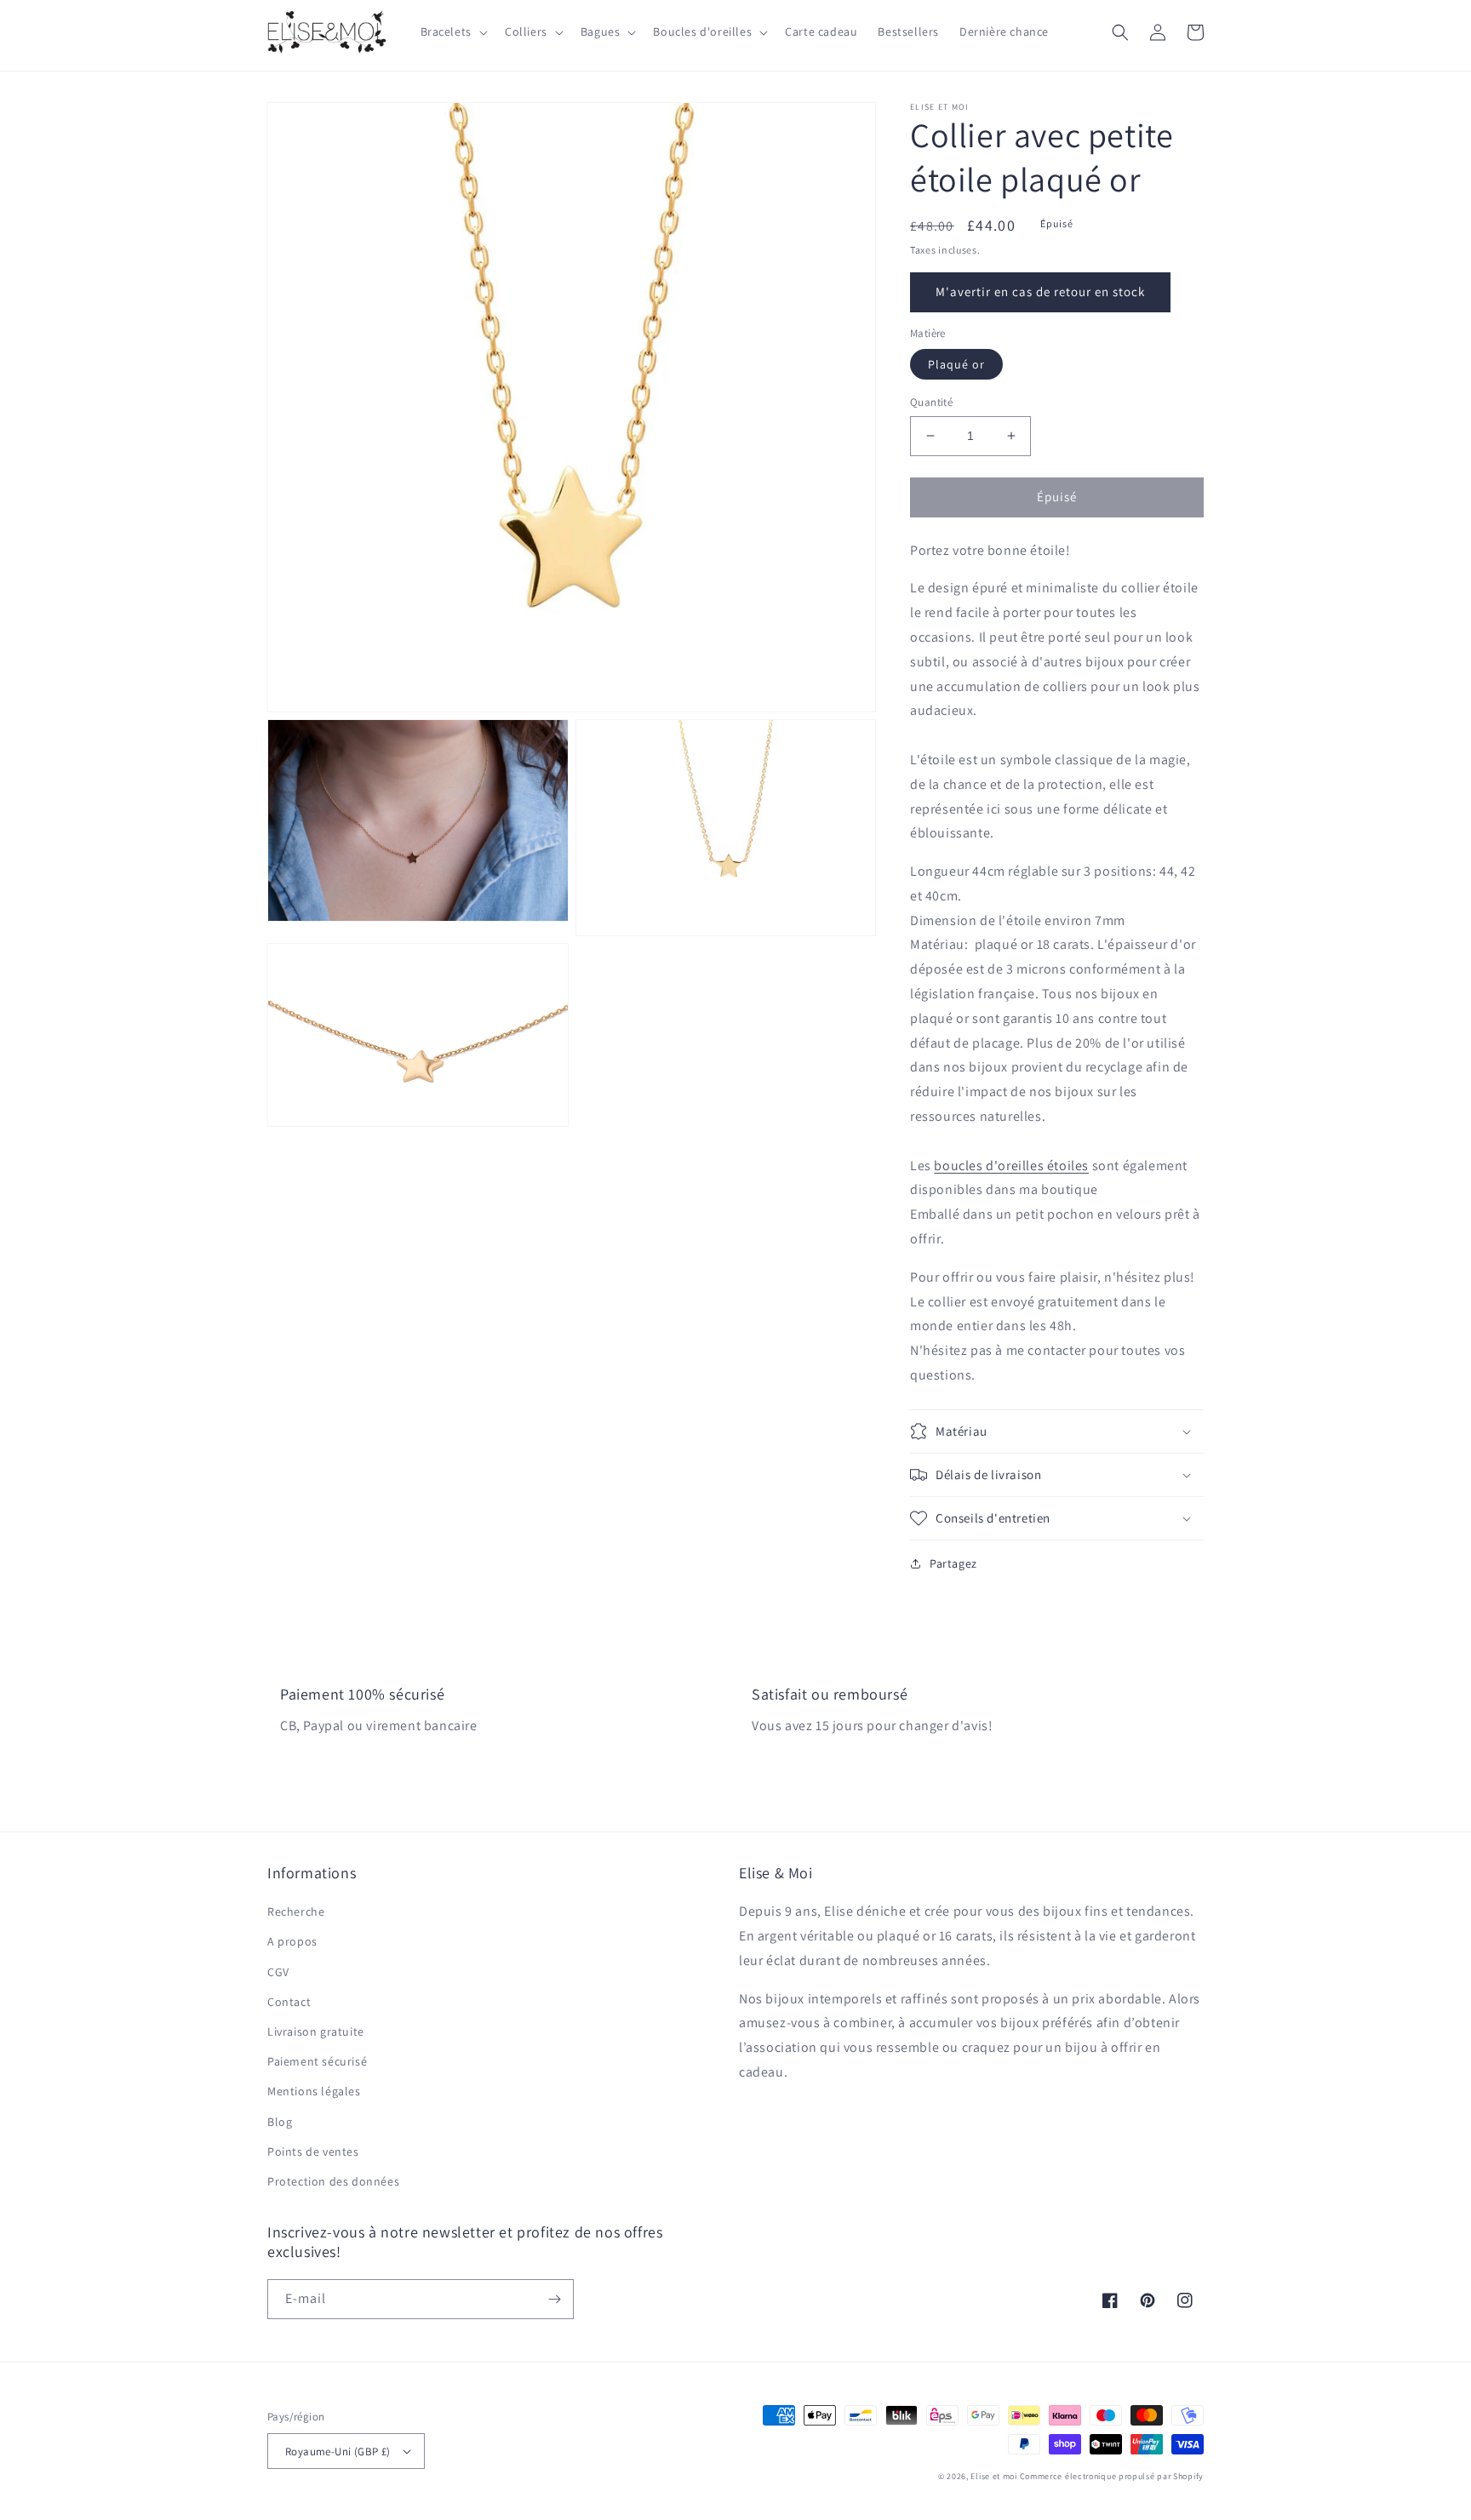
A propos (292, 1941)
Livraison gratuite (316, 2031)
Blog (280, 2122)
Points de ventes (313, 2151)
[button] (452, 31)
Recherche (296, 1911)
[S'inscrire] (554, 2299)
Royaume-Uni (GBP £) (338, 2451)
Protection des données (333, 2181)
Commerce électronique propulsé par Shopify (1112, 2476)
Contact (289, 2002)
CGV (278, 1972)
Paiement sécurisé (317, 2061)
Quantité (931, 402)
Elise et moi (993, 2476)
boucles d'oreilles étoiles (1011, 1166)
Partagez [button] (953, 1563)
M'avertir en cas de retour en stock (1040, 291)
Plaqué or (956, 364)
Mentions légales (314, 2091)
